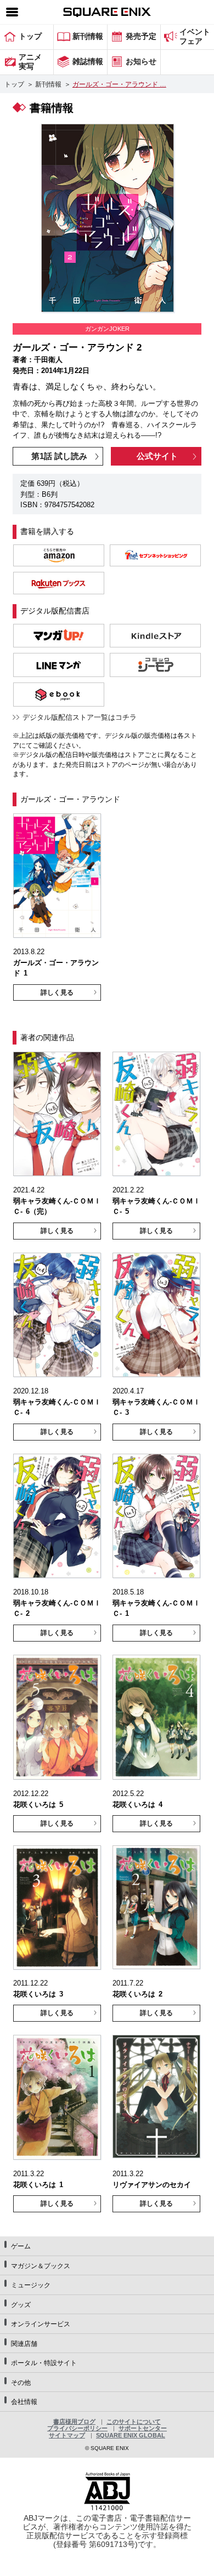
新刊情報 (48, 84)
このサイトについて (134, 2422)
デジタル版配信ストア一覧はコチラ (80, 717)
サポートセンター (143, 2428)
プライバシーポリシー (77, 2428)
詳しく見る (57, 992)
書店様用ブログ (74, 2422)
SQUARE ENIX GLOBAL (131, 2435)
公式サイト (157, 456)
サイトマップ (67, 2435)
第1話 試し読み (59, 456)
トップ (14, 84)
